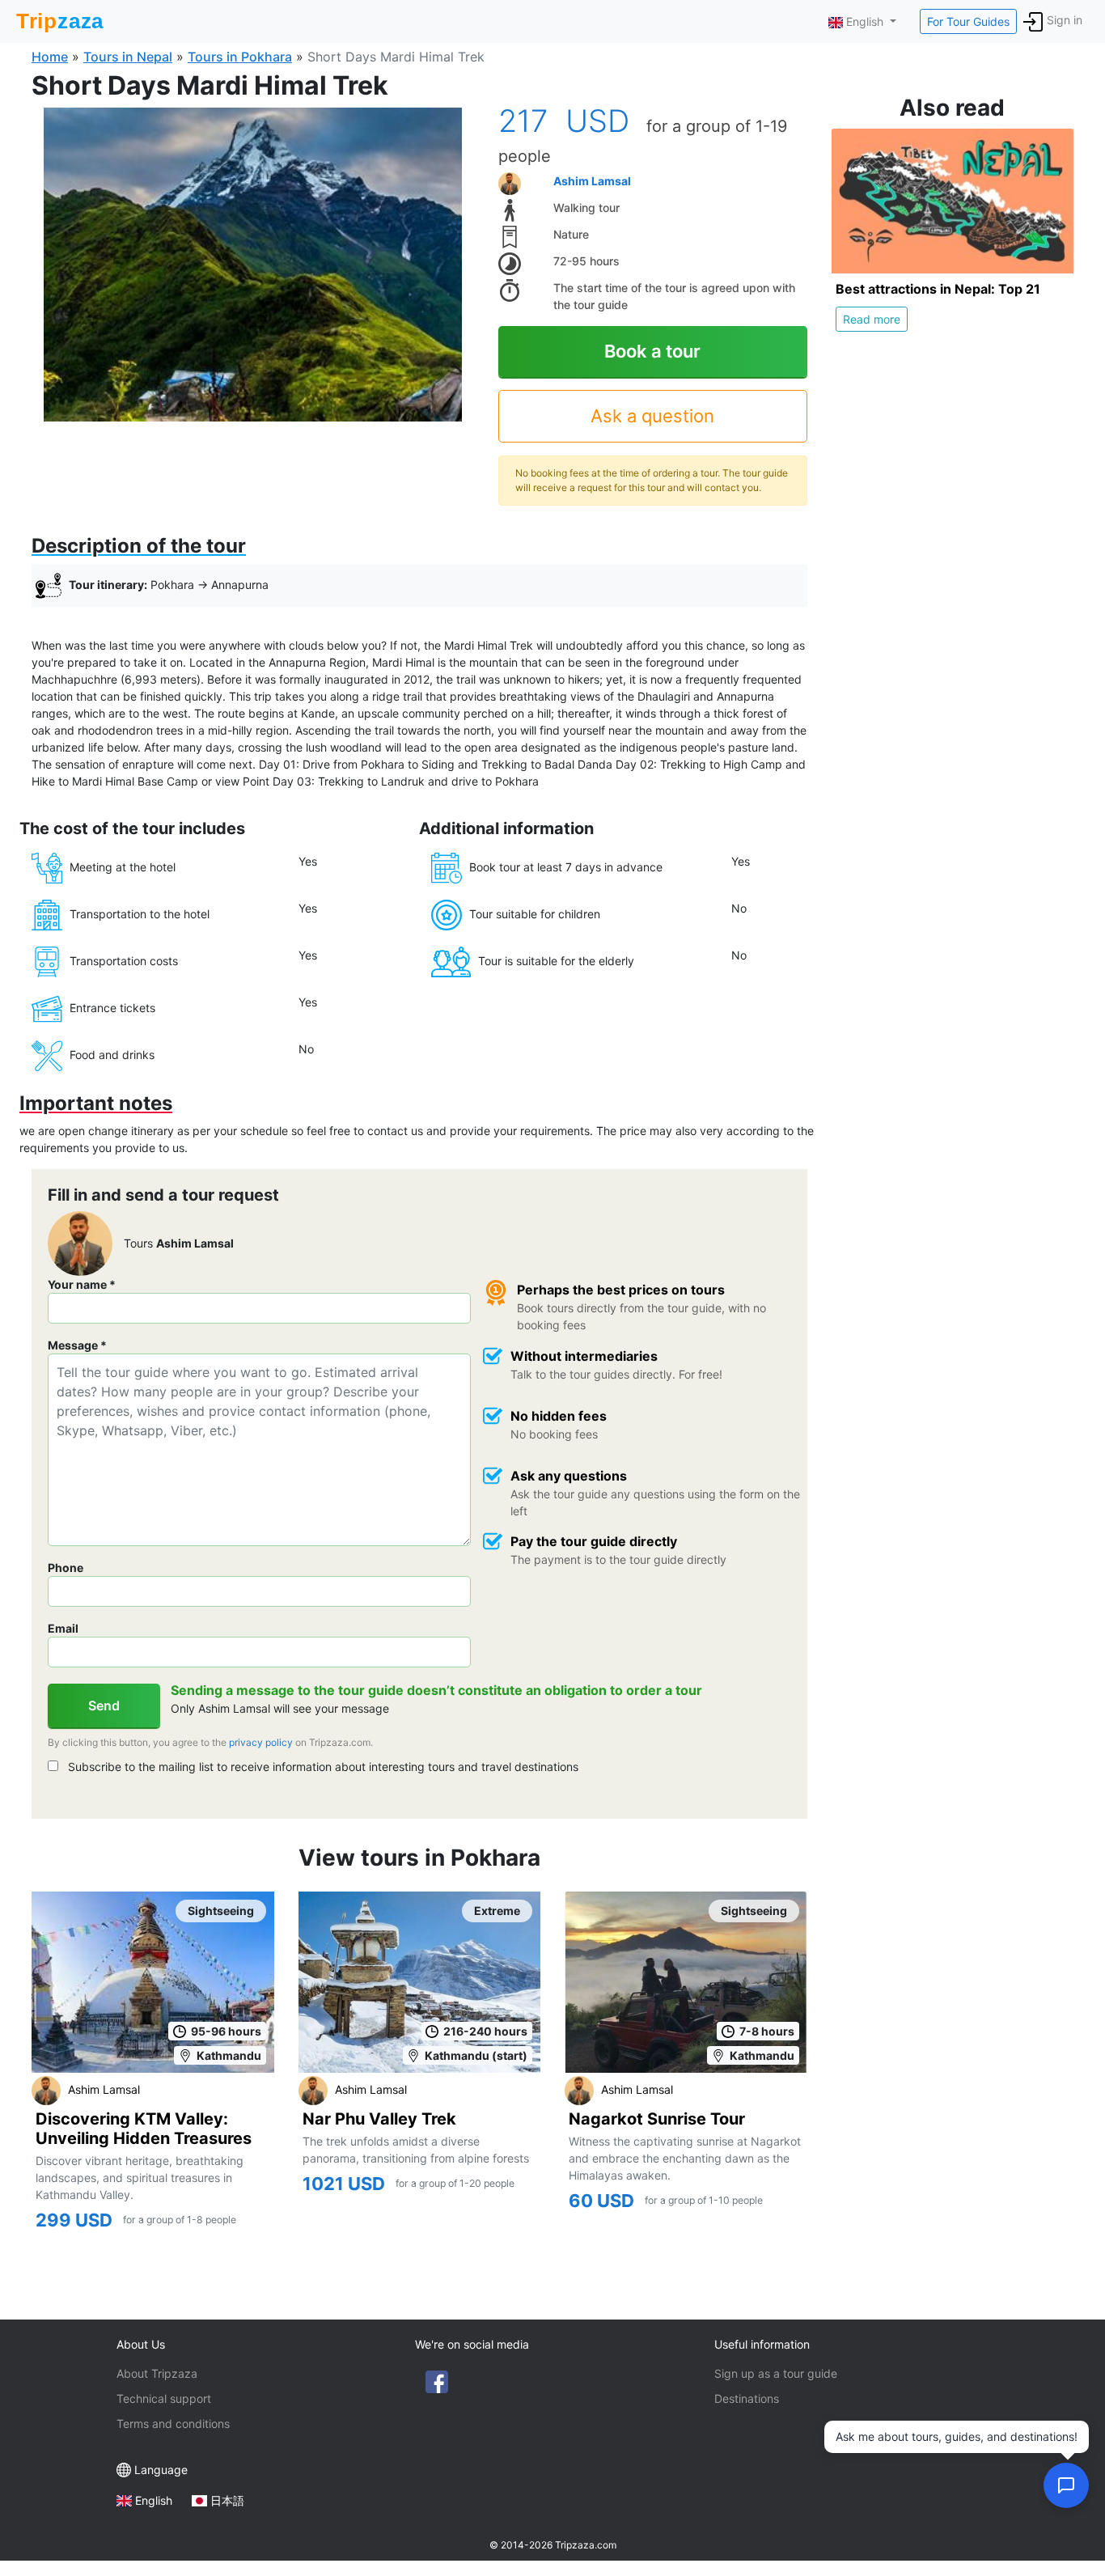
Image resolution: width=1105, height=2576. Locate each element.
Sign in (1065, 20)
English (154, 2500)
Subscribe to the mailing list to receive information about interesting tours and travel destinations (322, 1767)
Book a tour (652, 351)
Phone (66, 1568)
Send (104, 1705)
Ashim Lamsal (592, 181)
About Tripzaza (157, 2373)
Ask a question (652, 416)
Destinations (747, 2398)
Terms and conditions (173, 2423)
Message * (77, 1345)
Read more (872, 319)
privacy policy (261, 1742)
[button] (253, 264)
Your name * (82, 1284)
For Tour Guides (968, 21)
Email (63, 1628)
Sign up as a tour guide (776, 2373)
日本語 (227, 2500)
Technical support (164, 2398)
